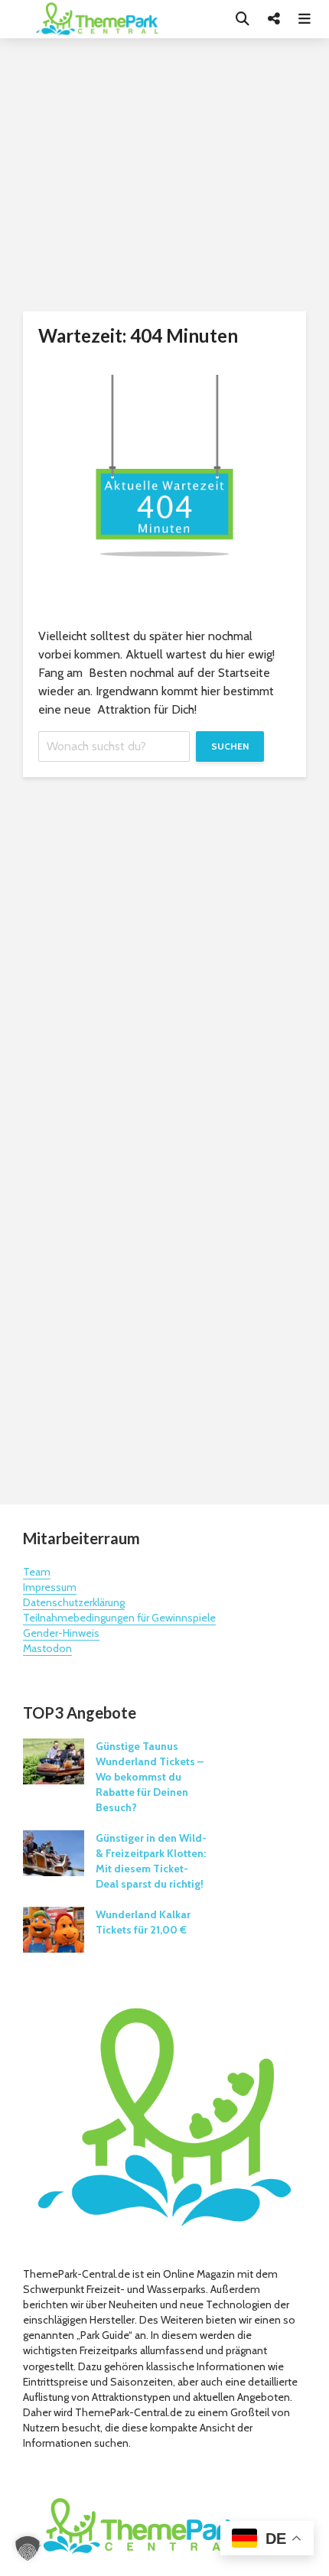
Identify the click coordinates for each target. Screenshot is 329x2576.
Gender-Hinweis (61, 1633)
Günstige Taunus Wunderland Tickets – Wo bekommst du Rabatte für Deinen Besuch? (150, 1777)
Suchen (230, 746)
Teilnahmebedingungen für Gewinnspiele (119, 1618)
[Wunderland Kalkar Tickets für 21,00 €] (54, 1929)
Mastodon (47, 1648)
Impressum (50, 1587)
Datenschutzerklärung (74, 1602)
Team (37, 1572)
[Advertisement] (164, 1325)
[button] (28, 2548)
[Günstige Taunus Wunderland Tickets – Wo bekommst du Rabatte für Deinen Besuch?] (54, 1761)
